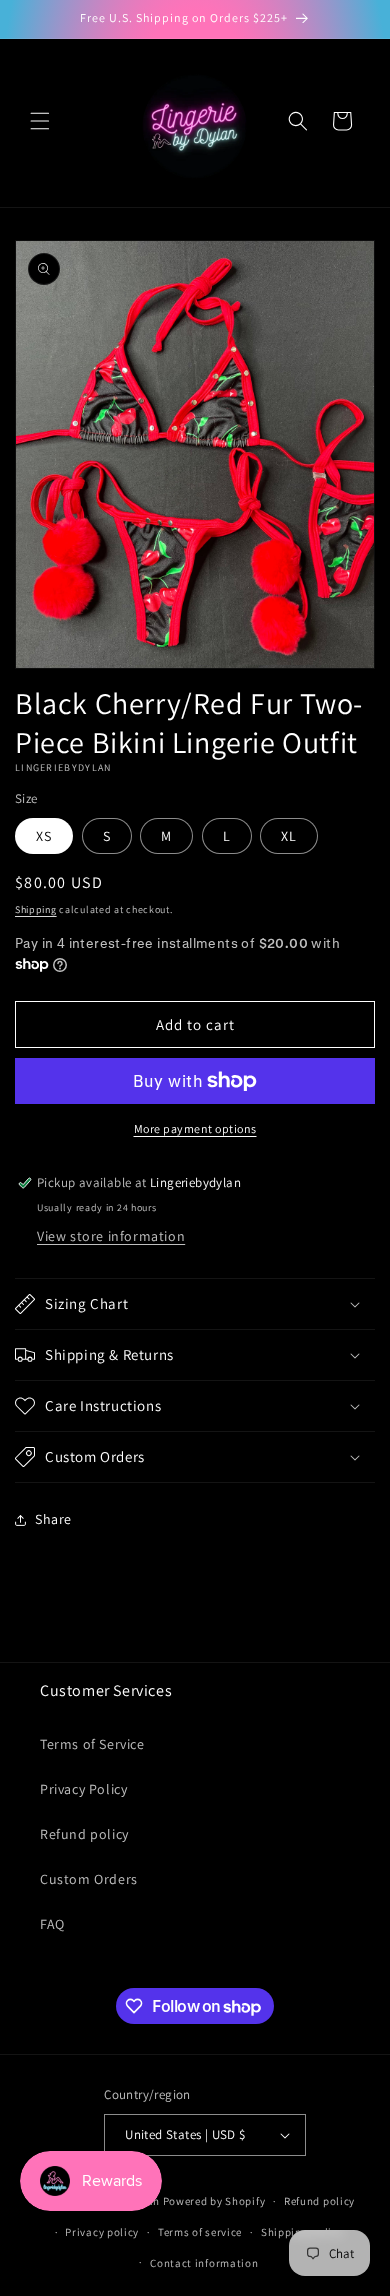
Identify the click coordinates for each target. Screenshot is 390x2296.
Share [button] (53, 1519)
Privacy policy (102, 2232)
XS (44, 836)
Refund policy (84, 1834)
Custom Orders (89, 1879)
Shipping (36, 909)
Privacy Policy (83, 1789)
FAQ (52, 1924)
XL (289, 836)
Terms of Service (92, 1744)
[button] (40, 121)
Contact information (204, 2263)
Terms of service (200, 2232)
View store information (111, 1236)
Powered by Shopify (214, 2201)
